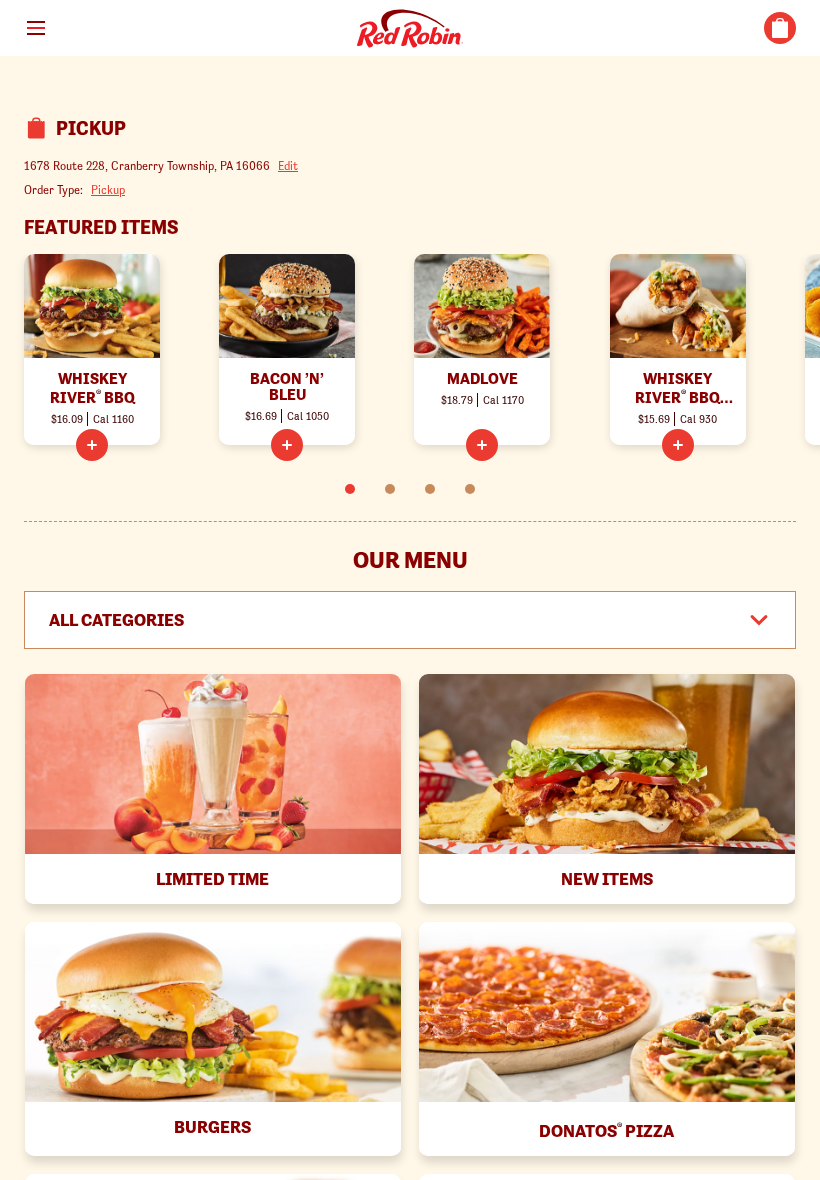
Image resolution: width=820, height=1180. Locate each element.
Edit (288, 165)
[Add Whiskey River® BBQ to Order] (92, 445)
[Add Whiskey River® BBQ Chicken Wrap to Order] (678, 445)
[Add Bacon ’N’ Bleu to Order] (287, 445)
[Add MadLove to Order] (482, 445)
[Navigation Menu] (36, 28)
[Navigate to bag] (780, 28)
